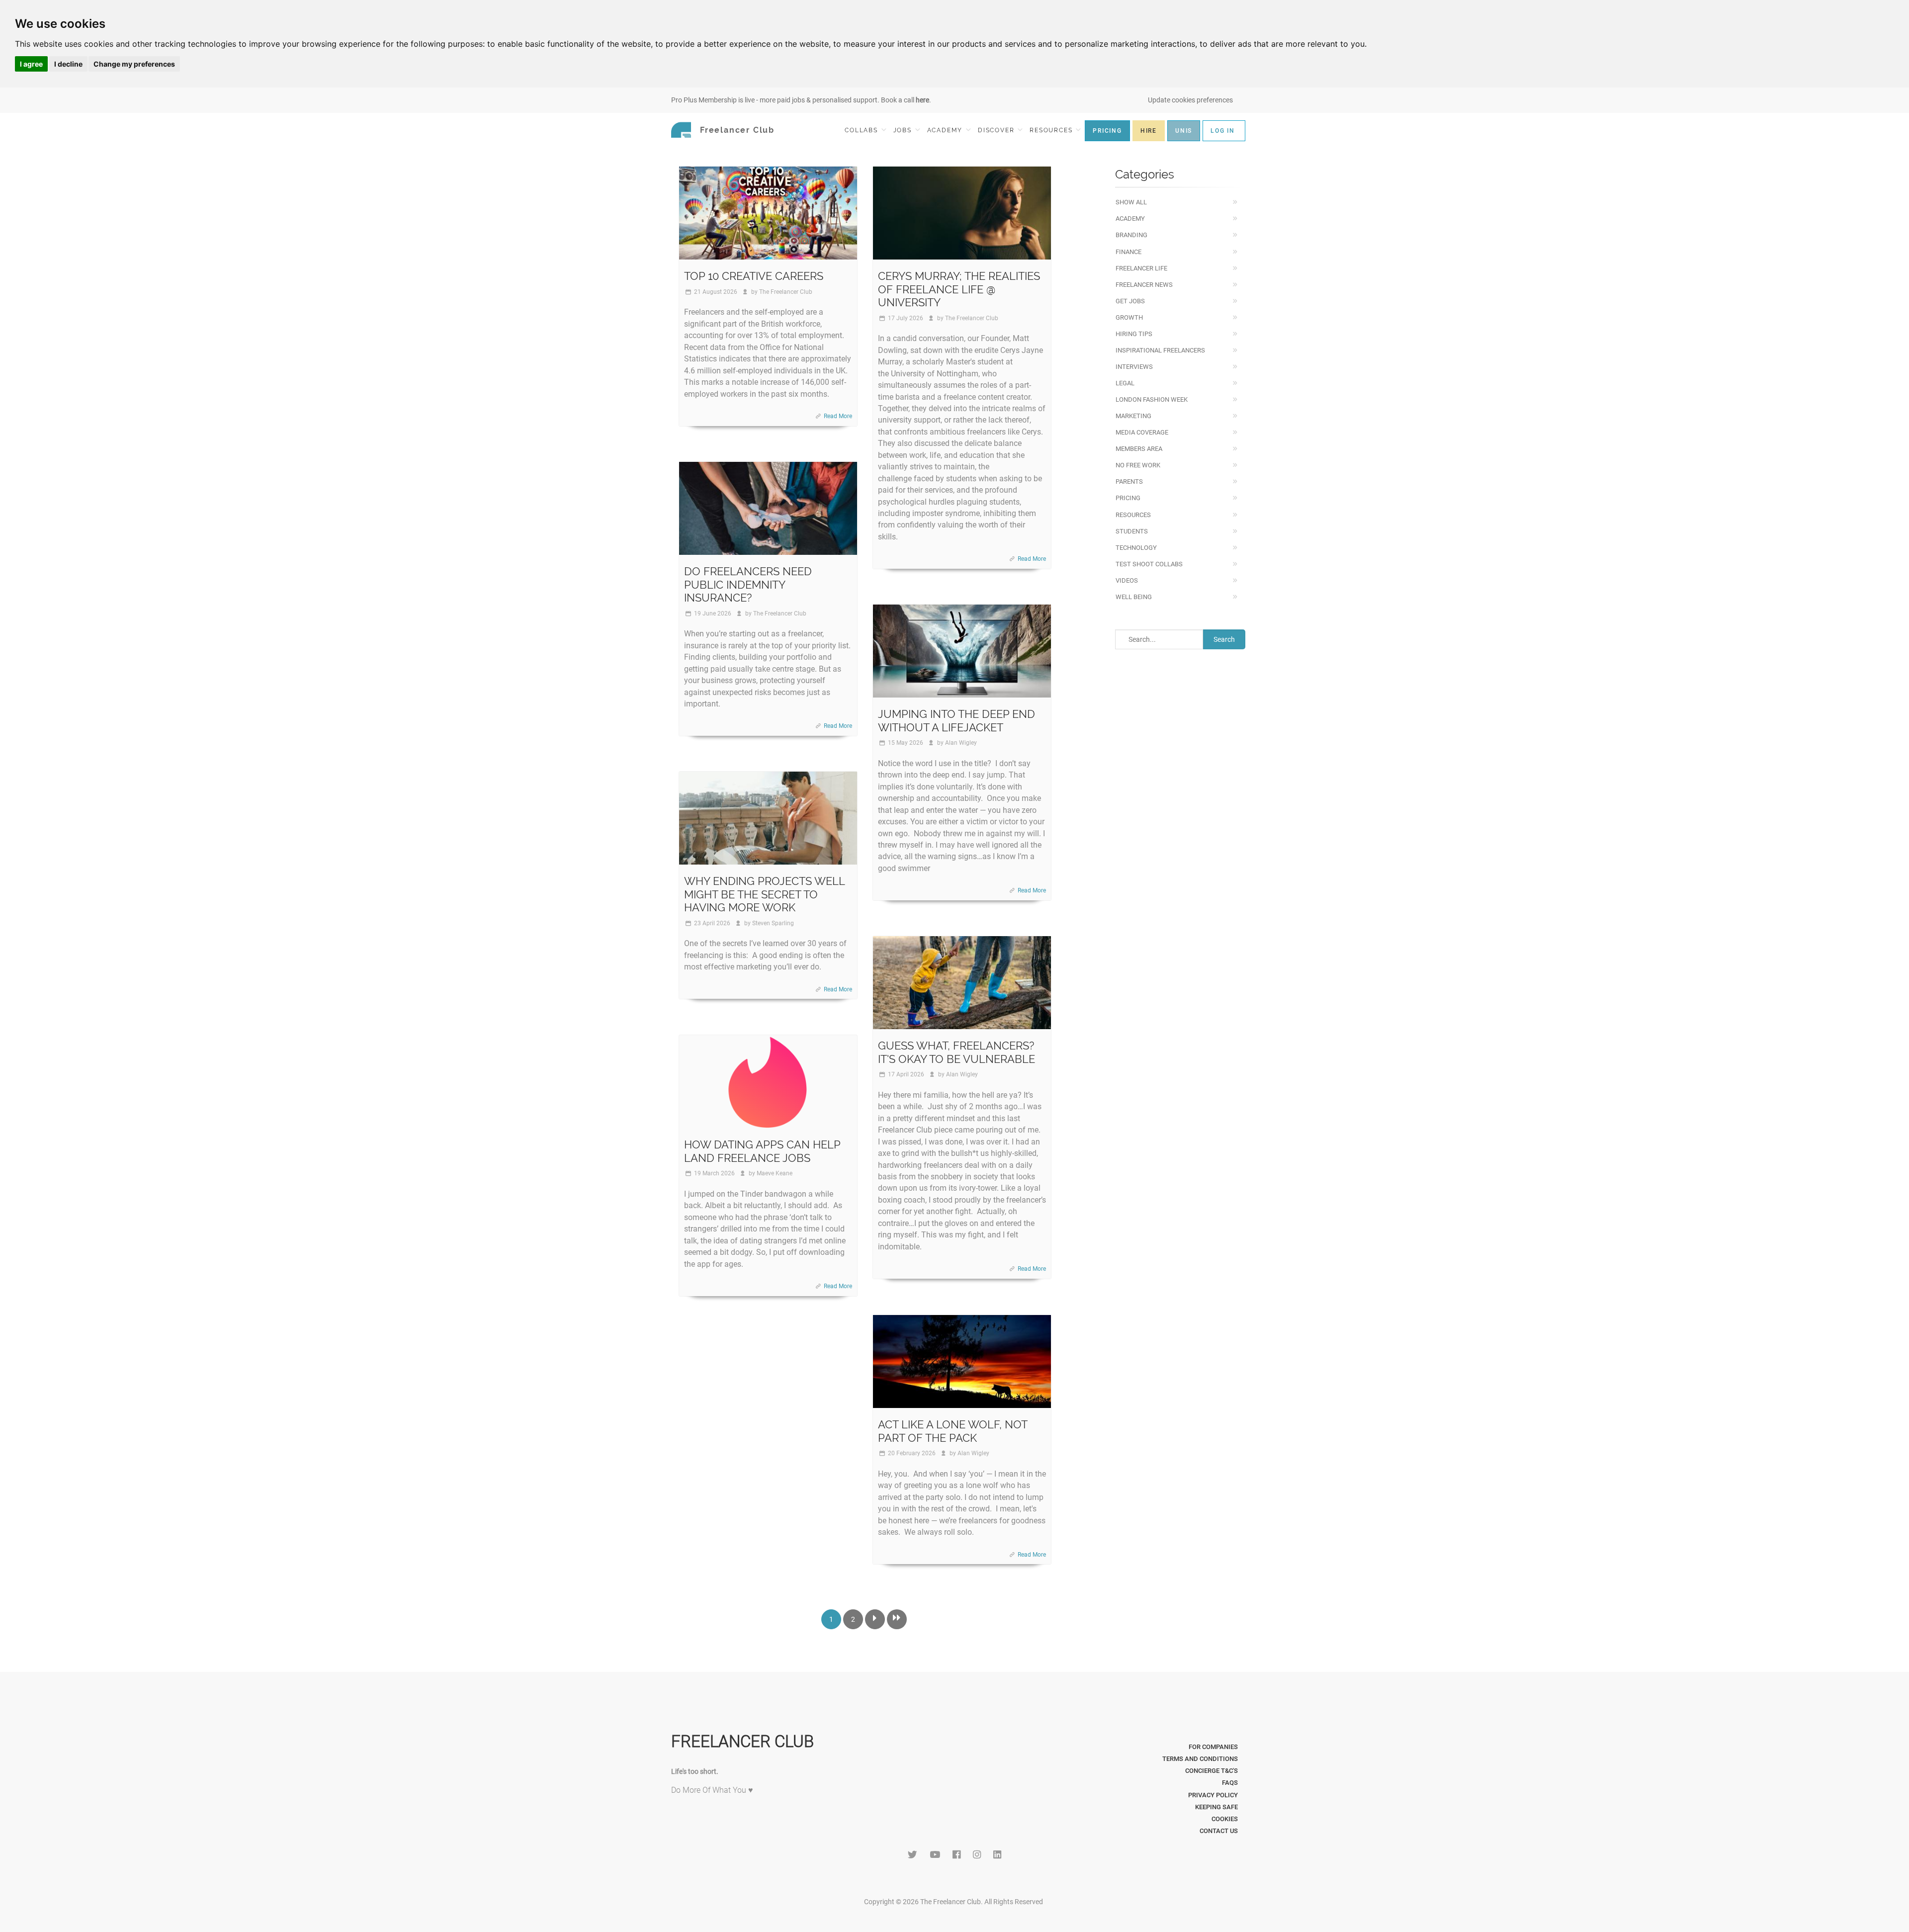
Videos (1127, 580)
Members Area (1139, 449)
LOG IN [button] (1223, 131)
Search (1224, 639)
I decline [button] (68, 64)
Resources (1133, 515)
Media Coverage (1142, 432)
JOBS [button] (904, 130)
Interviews (1134, 367)
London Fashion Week (1152, 399)
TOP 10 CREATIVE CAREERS (754, 276)
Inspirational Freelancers (1160, 350)
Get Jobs (1130, 301)
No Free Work (1138, 465)
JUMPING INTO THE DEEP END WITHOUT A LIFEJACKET (956, 720)
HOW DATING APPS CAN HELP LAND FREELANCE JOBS (762, 1151)
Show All (1131, 202)
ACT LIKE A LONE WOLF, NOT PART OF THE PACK (953, 1431)
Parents (1129, 482)
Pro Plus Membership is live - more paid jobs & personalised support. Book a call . (801, 100)
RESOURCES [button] (1052, 130)
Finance (1128, 252)
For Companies (1213, 1747)
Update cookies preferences (1190, 100)
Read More (838, 416)
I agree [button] (31, 64)
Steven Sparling (773, 923)
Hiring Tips (1134, 334)
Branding (1131, 235)
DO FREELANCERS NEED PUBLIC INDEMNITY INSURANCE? (748, 584)
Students (1132, 531)
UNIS (1184, 131)
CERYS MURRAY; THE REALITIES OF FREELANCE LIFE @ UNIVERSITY (959, 289)
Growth (1129, 317)
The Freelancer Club (786, 292)
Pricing (1128, 498)
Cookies (1225, 1819)
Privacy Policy (1213, 1795)
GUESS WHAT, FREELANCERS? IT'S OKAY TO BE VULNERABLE (956, 1052)
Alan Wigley (961, 743)
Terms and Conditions (1200, 1759)
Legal (1125, 383)
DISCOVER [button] (997, 130)
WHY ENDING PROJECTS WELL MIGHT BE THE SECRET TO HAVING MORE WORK (764, 894)
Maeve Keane (775, 1173)
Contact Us (1219, 1831)
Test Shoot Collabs (1149, 564)
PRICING (1107, 131)
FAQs (1230, 1783)
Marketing (1133, 416)
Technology (1136, 548)
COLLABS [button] (862, 130)
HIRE (1149, 131)
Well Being (1134, 597)
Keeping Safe (1216, 1807)
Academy (1130, 219)
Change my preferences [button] (134, 64)
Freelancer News (1144, 285)
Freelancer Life (1141, 268)
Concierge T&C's (1212, 1771)
